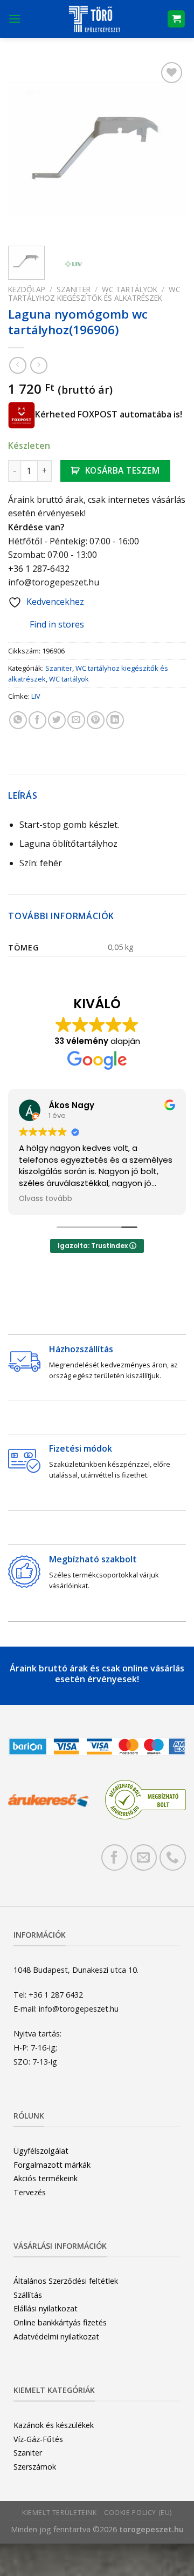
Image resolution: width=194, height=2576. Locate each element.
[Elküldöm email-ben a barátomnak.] (76, 720)
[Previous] (25, 149)
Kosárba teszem (123, 470)
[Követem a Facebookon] (115, 1857)
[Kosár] (176, 19)
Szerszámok (35, 2467)
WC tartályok (130, 289)
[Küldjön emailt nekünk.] (144, 1857)
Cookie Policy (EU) (138, 2513)
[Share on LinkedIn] (115, 720)
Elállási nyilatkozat (46, 2308)
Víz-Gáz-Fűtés (38, 2439)
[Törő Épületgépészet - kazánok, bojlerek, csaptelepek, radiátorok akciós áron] (94, 19)
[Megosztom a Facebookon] (37, 720)
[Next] (169, 149)
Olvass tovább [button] (46, 1199)
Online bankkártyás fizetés (60, 2322)
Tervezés (30, 2192)
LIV (36, 696)
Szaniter (74, 289)
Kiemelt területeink (60, 2513)
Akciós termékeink (46, 2178)
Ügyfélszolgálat (41, 2151)
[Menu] (15, 19)
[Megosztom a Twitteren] (57, 720)
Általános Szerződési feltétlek (66, 2281)
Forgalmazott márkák (52, 2165)
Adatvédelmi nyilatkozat (56, 2336)
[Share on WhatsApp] (18, 720)
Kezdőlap (27, 289)
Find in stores (57, 624)
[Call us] (173, 1857)
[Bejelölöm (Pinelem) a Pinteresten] (96, 720)
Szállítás (28, 2295)
